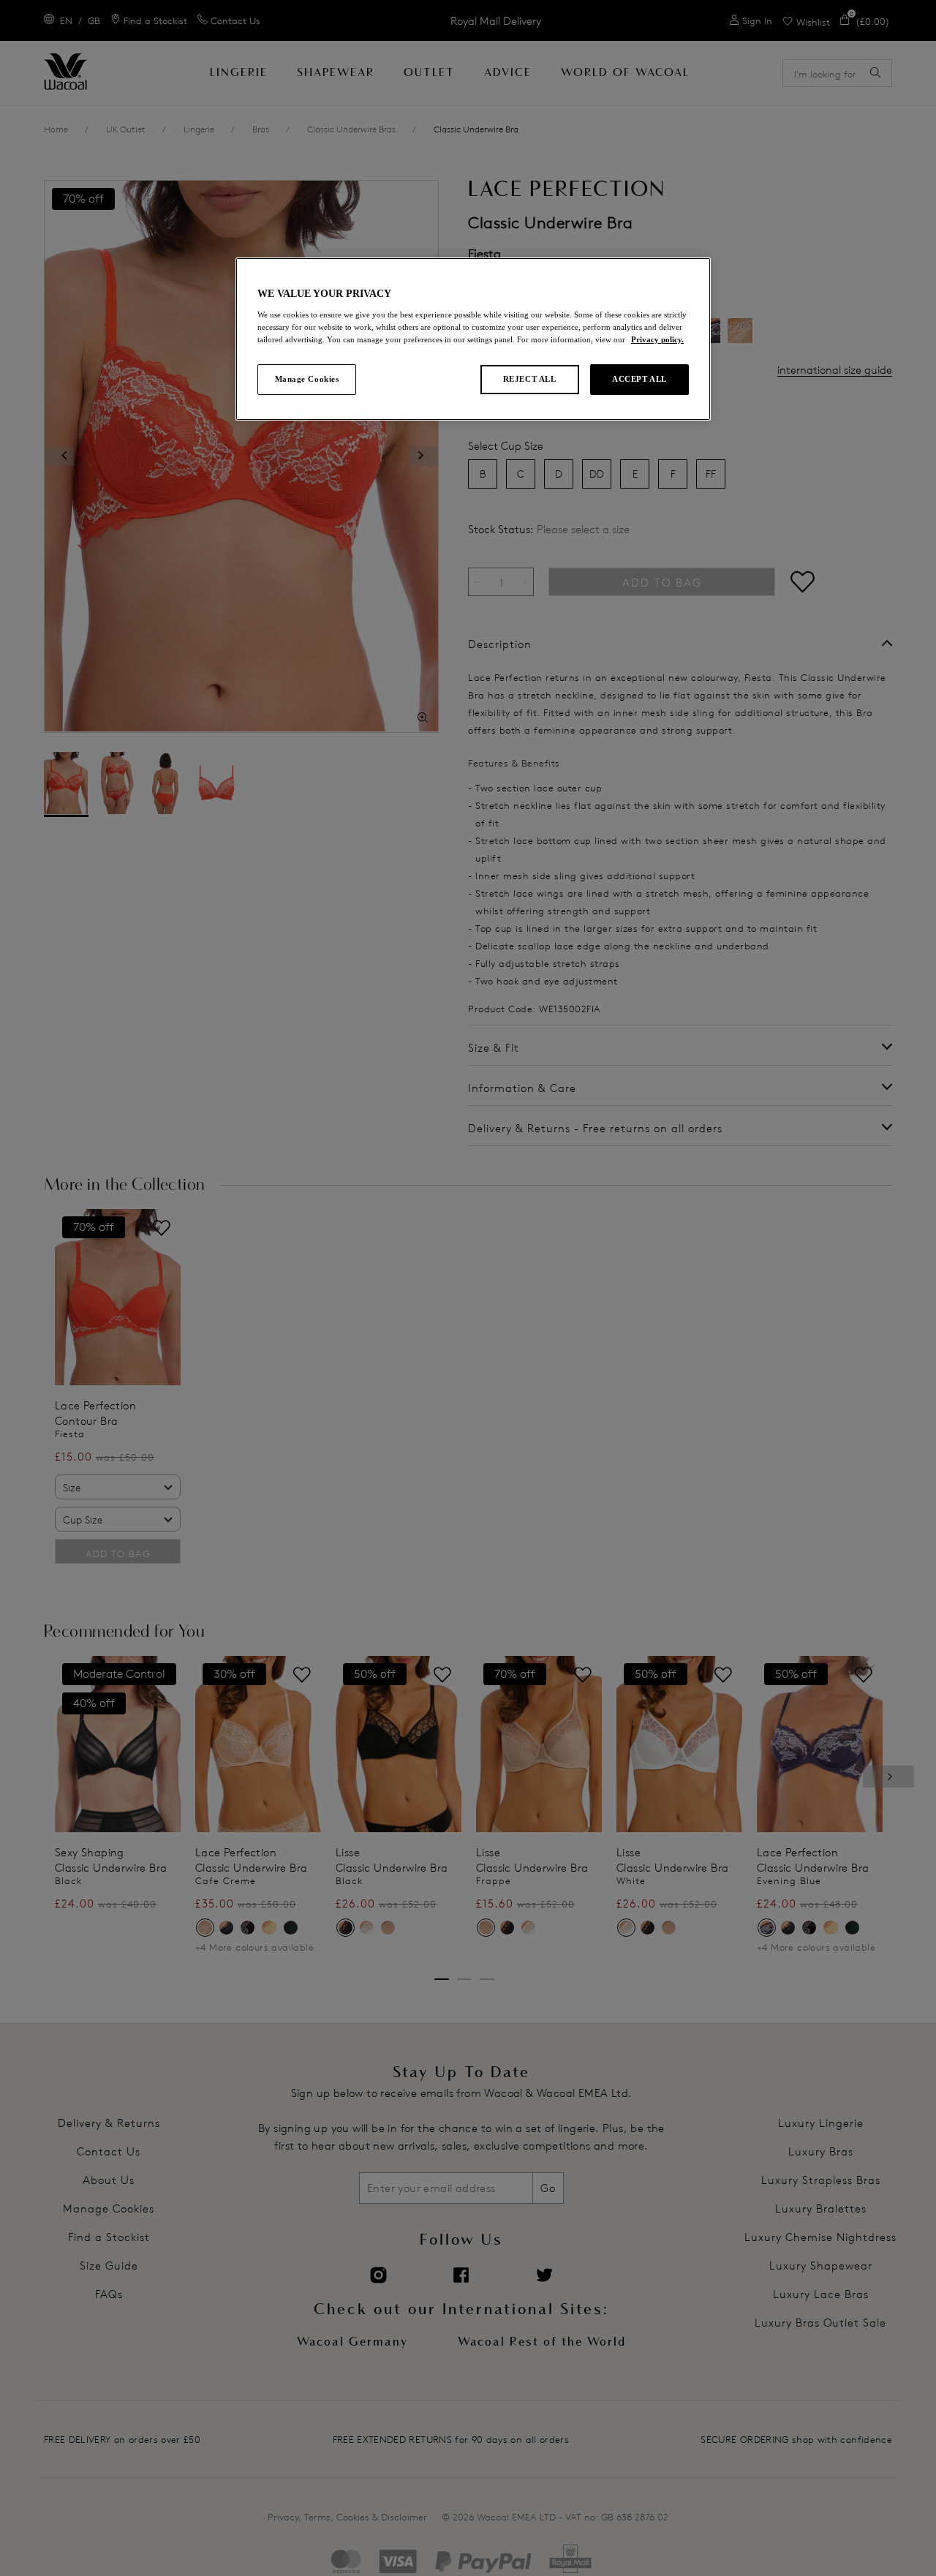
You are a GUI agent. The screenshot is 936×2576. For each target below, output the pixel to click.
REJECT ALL (530, 379)
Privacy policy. (657, 339)
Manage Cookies (307, 379)
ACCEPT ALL (639, 379)
